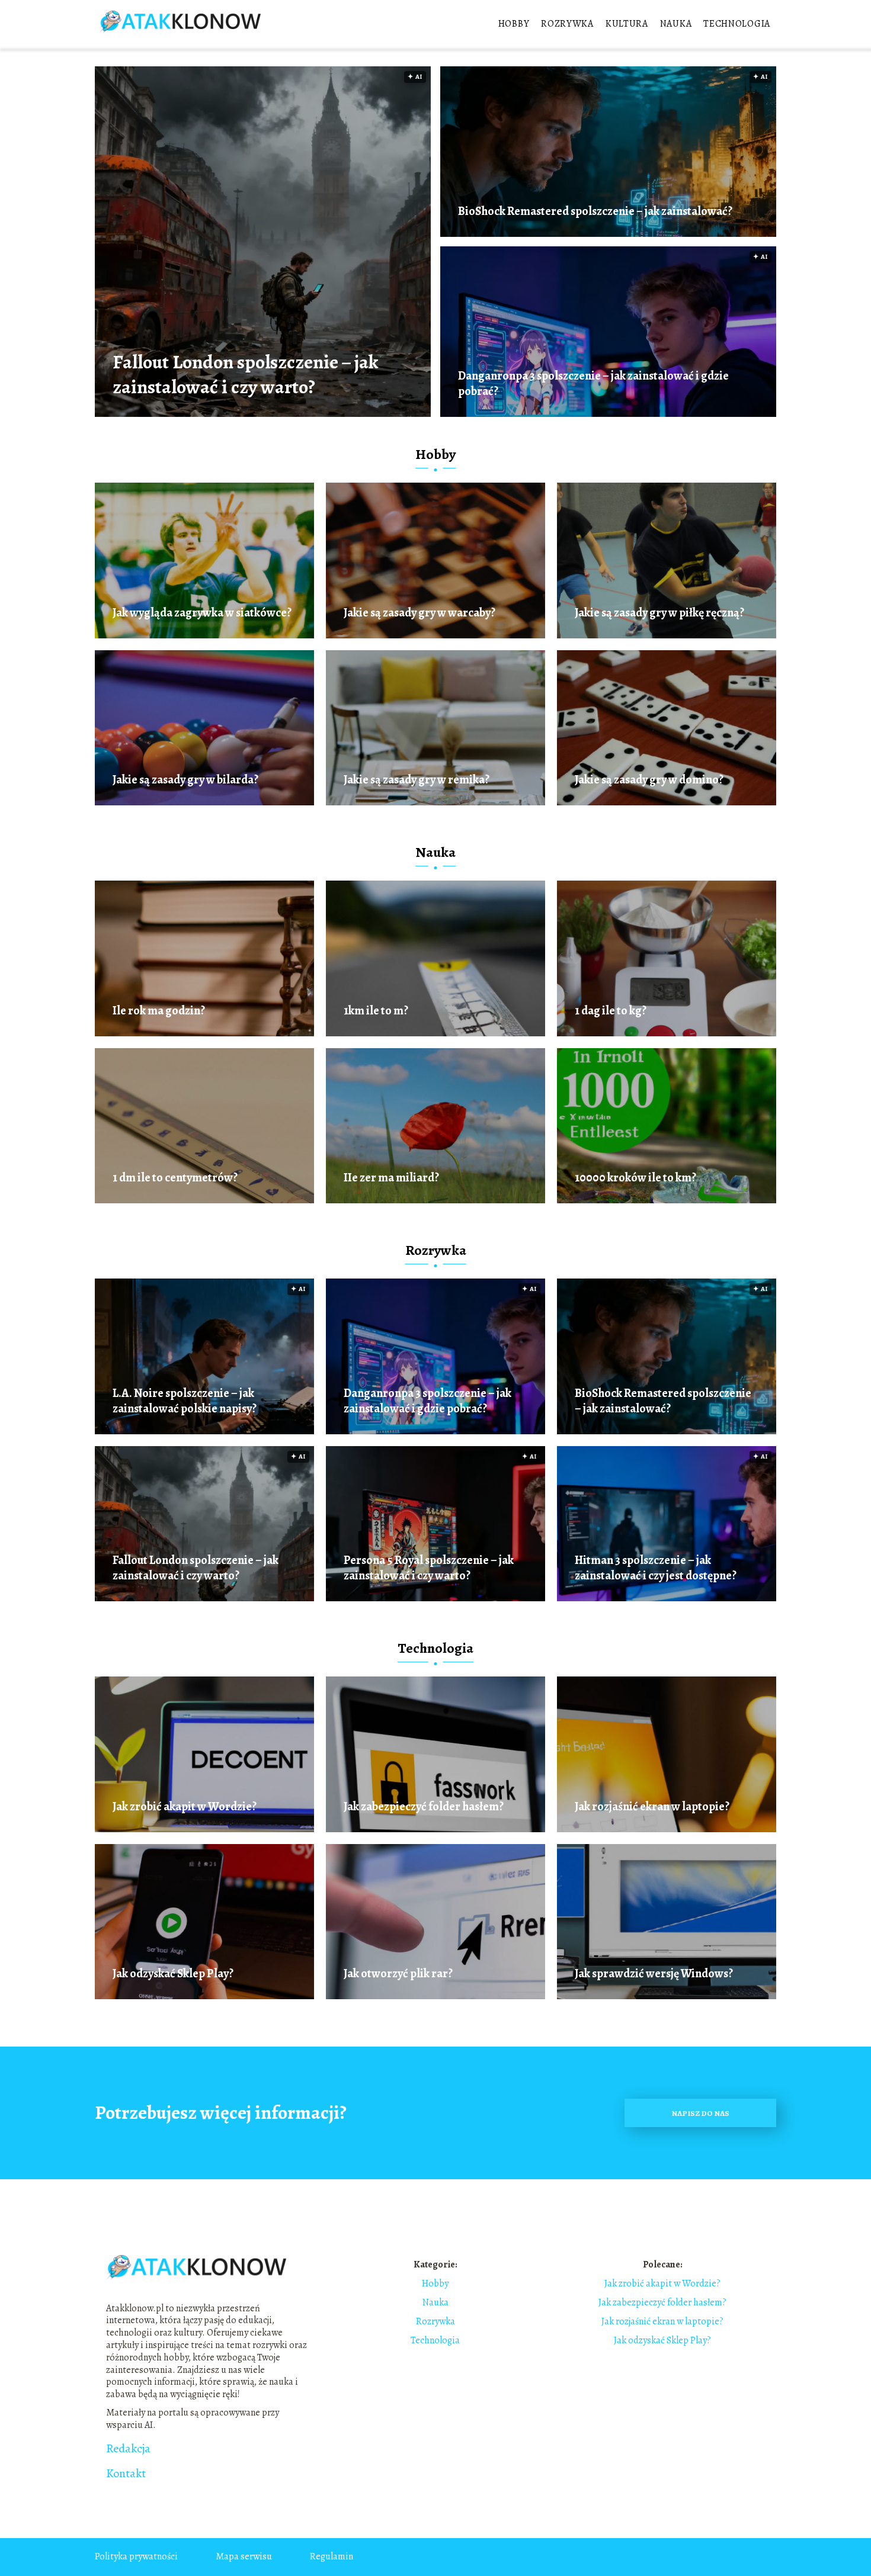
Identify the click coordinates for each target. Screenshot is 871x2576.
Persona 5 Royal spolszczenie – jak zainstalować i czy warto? (429, 1568)
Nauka (676, 24)
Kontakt (126, 2474)
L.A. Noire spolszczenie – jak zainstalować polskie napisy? (185, 1401)
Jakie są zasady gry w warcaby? (420, 613)
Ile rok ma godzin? (159, 1011)
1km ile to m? (376, 1011)
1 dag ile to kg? (611, 1011)
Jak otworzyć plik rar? (398, 1974)
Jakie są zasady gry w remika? (417, 780)
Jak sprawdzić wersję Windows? (654, 1974)
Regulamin (332, 2556)
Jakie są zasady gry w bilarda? (185, 780)
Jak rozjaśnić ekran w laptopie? (652, 1807)
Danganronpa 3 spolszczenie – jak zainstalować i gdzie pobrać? (593, 384)
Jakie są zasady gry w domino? (649, 780)
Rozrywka (567, 24)
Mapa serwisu (244, 2556)
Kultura (627, 24)
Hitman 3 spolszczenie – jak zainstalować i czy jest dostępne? (656, 1568)
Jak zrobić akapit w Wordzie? (185, 1807)
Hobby (514, 24)
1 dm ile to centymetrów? (175, 1178)
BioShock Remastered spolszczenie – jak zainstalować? (595, 211)
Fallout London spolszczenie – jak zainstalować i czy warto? (245, 375)
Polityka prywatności (136, 2556)
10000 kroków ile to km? (635, 1178)
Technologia (737, 24)
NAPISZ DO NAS (700, 2113)
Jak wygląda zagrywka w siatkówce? (202, 613)
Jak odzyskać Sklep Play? (173, 1974)
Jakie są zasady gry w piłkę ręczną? (659, 613)
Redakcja (128, 2449)
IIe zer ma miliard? (391, 1178)
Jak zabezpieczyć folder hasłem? (424, 1807)
